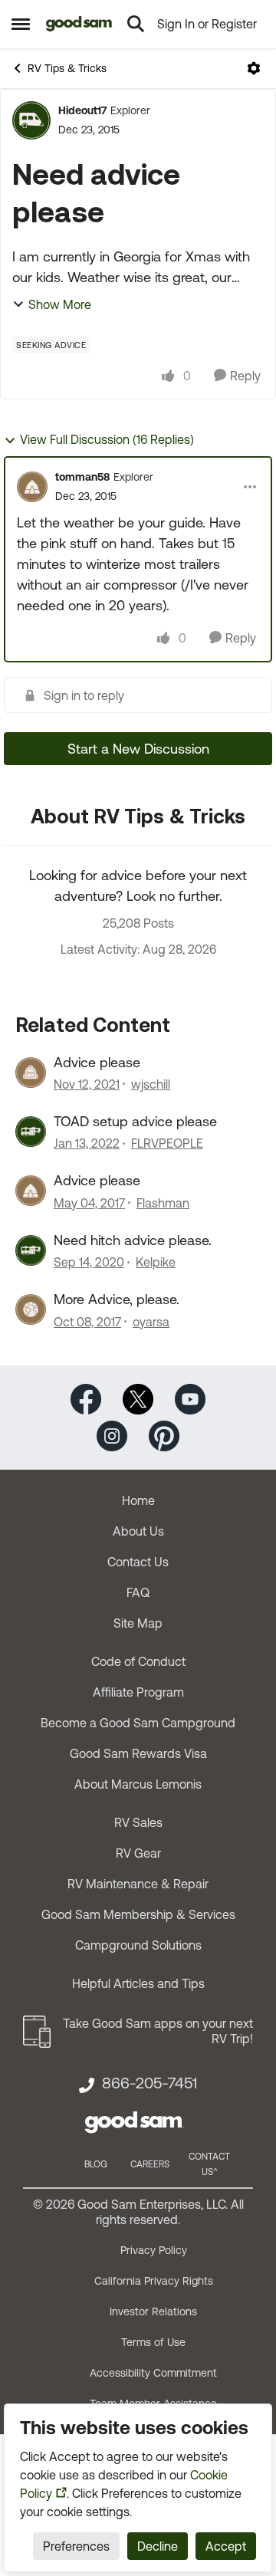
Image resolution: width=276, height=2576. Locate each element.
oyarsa (151, 1322)
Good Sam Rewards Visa (138, 1753)
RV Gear (138, 1853)
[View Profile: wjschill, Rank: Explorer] (31, 1073)
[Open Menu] (254, 68)
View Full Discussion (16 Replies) (107, 439)
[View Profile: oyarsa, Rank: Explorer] (31, 1309)
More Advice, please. (117, 1299)
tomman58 (82, 477)
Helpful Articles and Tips (138, 1983)
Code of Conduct (138, 1661)
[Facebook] (86, 1397)
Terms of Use (153, 2342)
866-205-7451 (149, 2083)
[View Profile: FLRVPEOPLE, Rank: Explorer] (31, 1132)
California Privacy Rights (154, 2281)
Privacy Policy (154, 2250)
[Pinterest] (164, 1434)
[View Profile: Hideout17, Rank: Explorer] (31, 120)
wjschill (151, 1084)
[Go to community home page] (79, 24)
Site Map (138, 1623)
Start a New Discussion (138, 749)
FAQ (138, 1592)
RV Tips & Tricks (67, 68)
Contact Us (138, 1562)
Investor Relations (153, 2311)
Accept (226, 2546)
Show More (60, 304)
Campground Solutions (138, 1945)
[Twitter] (138, 1397)
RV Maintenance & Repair (138, 1884)
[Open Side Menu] (21, 24)
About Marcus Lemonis (138, 1784)
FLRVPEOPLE (167, 1143)
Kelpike (156, 1262)
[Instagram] (112, 1434)
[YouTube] (190, 1397)
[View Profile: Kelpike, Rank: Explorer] (31, 1250)
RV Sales (138, 1822)
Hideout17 (82, 110)
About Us (138, 1531)
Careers (150, 2164)
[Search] (136, 24)
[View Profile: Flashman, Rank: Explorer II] (31, 1191)
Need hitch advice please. (133, 1240)
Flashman (163, 1203)
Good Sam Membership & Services (138, 1914)
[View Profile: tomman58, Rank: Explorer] (32, 487)
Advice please (97, 1062)
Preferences (76, 2546)
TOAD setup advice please (135, 1121)
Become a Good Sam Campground (138, 1723)
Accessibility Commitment (153, 2373)
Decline (158, 2546)
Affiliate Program (138, 1692)
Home (138, 1500)
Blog (96, 2164)
